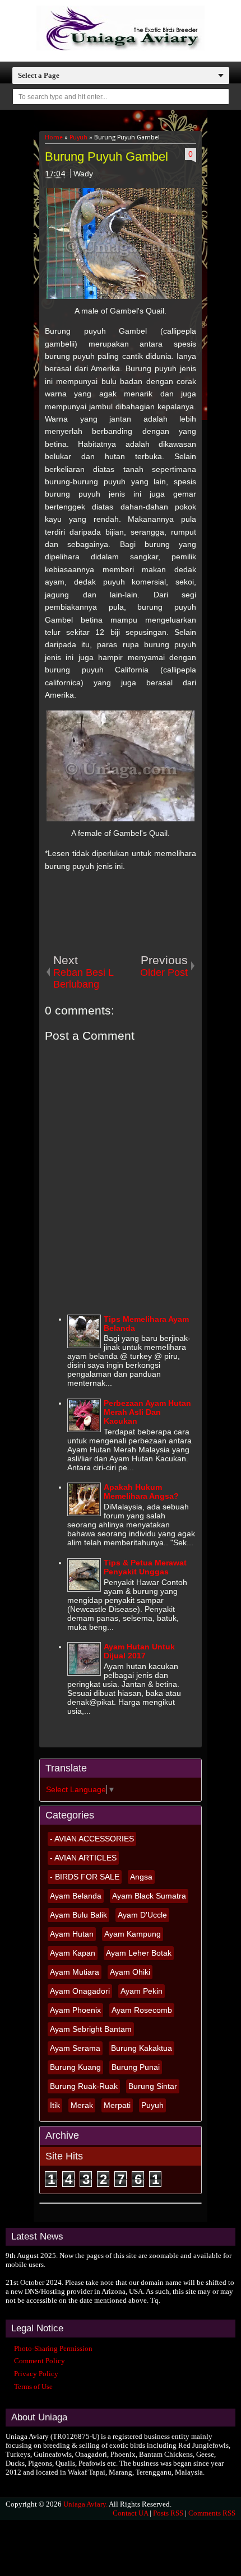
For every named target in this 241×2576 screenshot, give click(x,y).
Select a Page (39, 75)
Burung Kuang (75, 2067)
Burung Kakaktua (142, 2048)
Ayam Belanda (76, 1896)
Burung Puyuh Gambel (106, 156)
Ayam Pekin (142, 1991)
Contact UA (130, 2513)
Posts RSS (168, 2513)
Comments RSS (212, 2513)
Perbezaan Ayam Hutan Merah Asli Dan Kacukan (147, 1412)
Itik (55, 2105)
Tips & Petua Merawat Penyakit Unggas (145, 1567)
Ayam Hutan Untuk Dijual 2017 (139, 1651)
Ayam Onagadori (80, 1991)
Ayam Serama (75, 2048)
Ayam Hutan (72, 1934)
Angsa (141, 1877)
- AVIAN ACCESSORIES (92, 1839)
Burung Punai (136, 2067)
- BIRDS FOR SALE (85, 1877)
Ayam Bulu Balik (78, 1915)
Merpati (117, 2105)
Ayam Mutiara (75, 1972)
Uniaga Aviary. (85, 2504)
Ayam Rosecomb (142, 2010)
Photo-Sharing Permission (53, 2348)
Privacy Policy (36, 2374)
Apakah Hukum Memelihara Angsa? (141, 1492)
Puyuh (152, 2105)
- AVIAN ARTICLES (83, 1858)
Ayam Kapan (73, 1953)
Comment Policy (40, 2361)
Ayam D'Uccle (142, 1915)
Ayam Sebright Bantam (91, 2029)
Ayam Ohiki (130, 1972)
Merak (82, 2105)
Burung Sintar (153, 2086)
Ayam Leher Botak (139, 1953)
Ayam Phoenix (75, 2010)
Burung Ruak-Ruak (84, 2086)
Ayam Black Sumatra (149, 1896)
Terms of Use (33, 2386)
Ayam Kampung (133, 1934)
